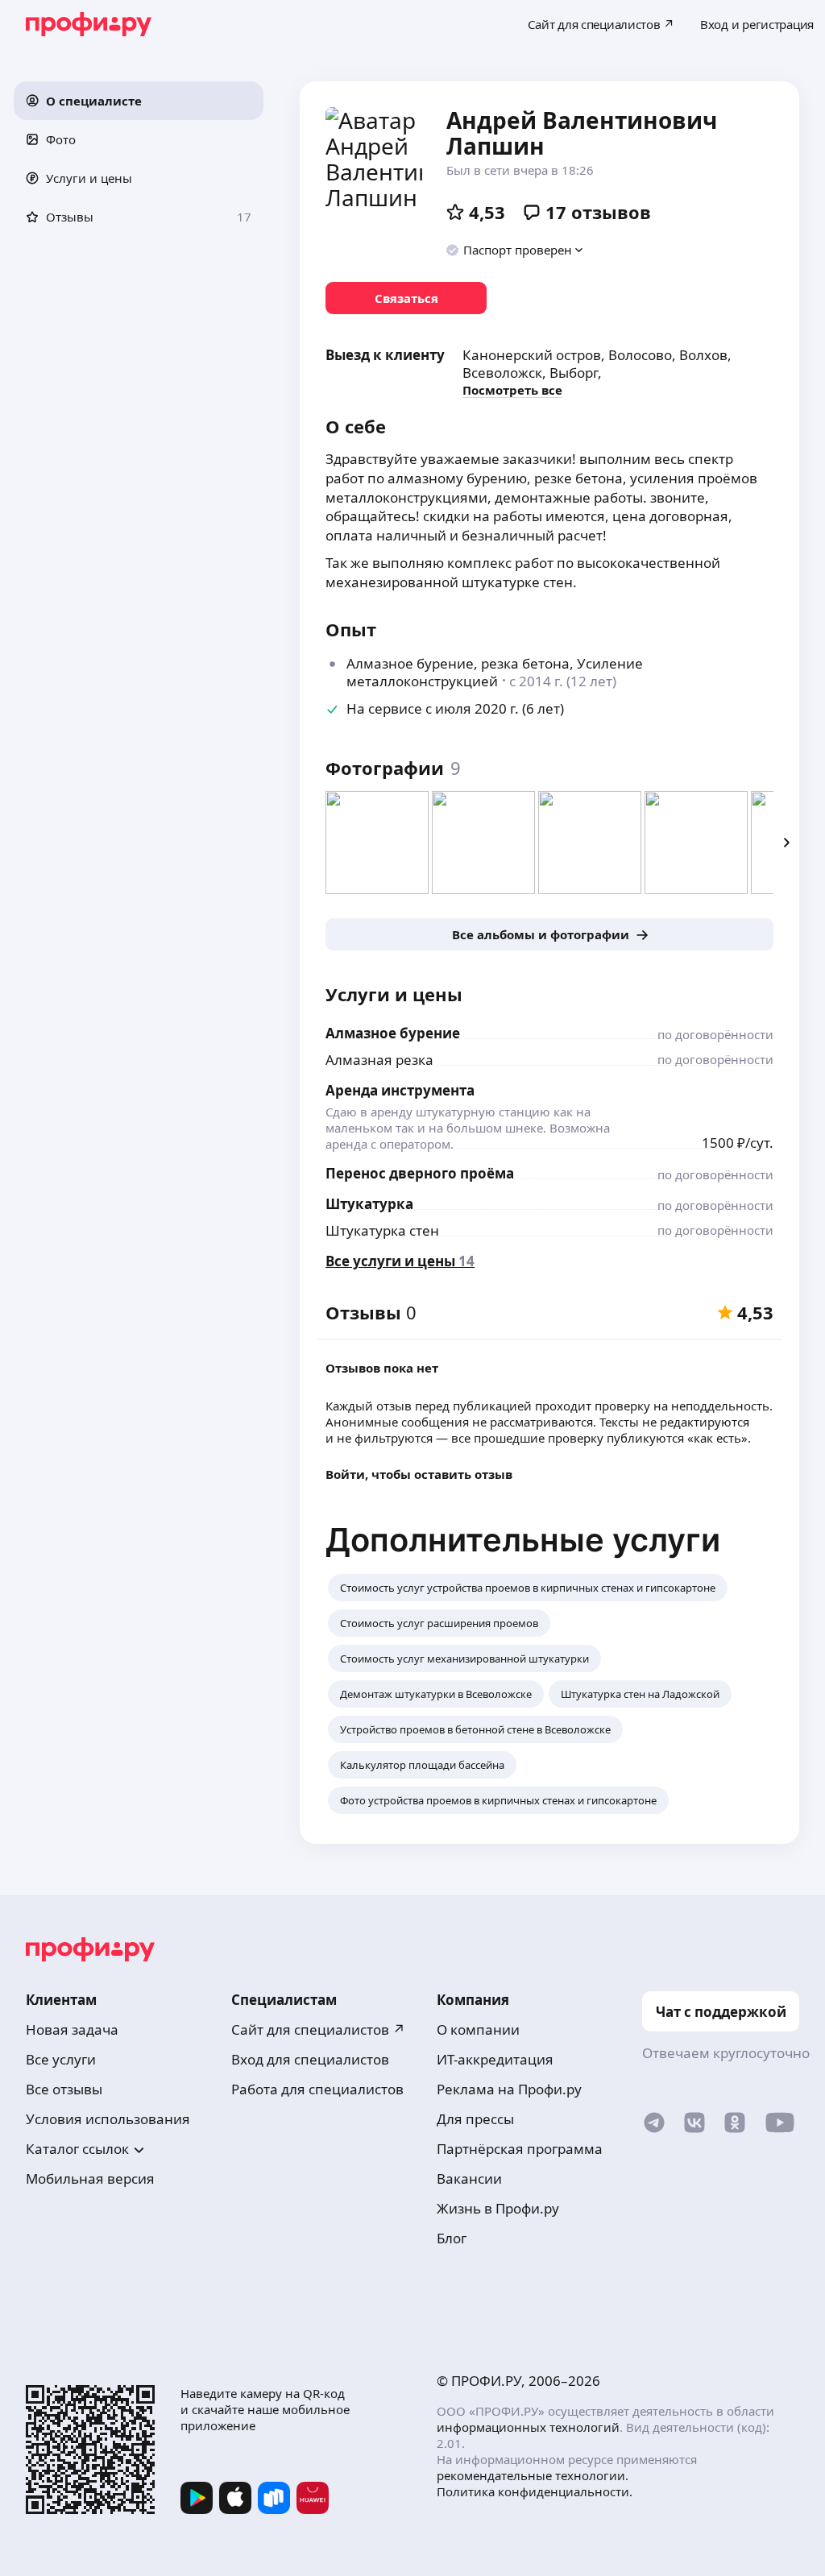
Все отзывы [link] (64, 2089)
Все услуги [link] (61, 2059)
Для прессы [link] (475, 2119)
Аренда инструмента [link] (400, 1090)
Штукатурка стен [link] (382, 1230)
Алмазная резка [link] (379, 1060)
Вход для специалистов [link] (310, 2059)
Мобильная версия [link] (90, 2178)
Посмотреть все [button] (512, 390)
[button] (139, 101)
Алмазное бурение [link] (393, 1033)
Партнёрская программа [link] (520, 2149)
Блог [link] (452, 2238)
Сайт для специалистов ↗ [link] (318, 2029)
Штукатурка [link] (369, 1204)
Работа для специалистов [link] (317, 2089)
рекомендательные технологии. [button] (533, 2475)
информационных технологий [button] (528, 2427)
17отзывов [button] (598, 212)
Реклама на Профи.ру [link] (509, 2089)
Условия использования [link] (108, 2119)
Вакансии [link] (469, 2178)
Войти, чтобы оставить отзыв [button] (419, 1474)
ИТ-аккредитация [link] (495, 2059)
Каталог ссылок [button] (77, 2149)
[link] (406, 298)
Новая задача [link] (72, 2029)
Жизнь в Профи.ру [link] (498, 2208)
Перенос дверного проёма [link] (420, 1173)
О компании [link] (478, 2029)
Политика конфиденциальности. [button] (535, 2491)
